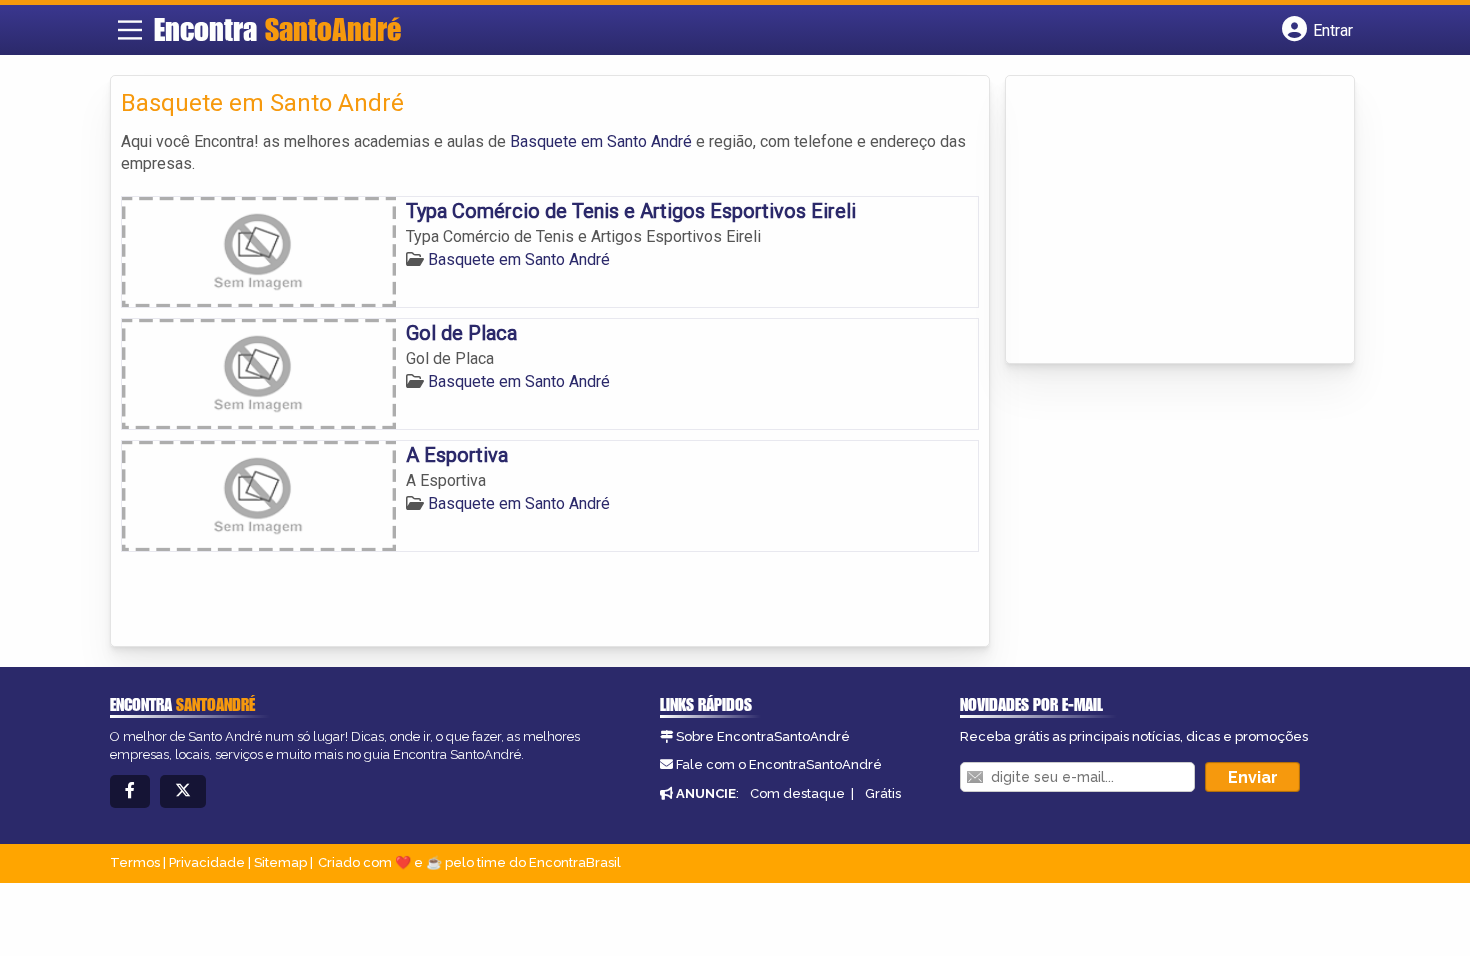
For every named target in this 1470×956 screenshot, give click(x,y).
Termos (135, 862)
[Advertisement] (1166, 221)
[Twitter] (183, 791)
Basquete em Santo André (601, 141)
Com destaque (797, 793)
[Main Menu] (130, 30)
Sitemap (280, 862)
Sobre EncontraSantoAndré (763, 736)
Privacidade (207, 862)
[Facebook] (130, 791)
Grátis (883, 793)
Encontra (277, 29)
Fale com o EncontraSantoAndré (779, 764)
